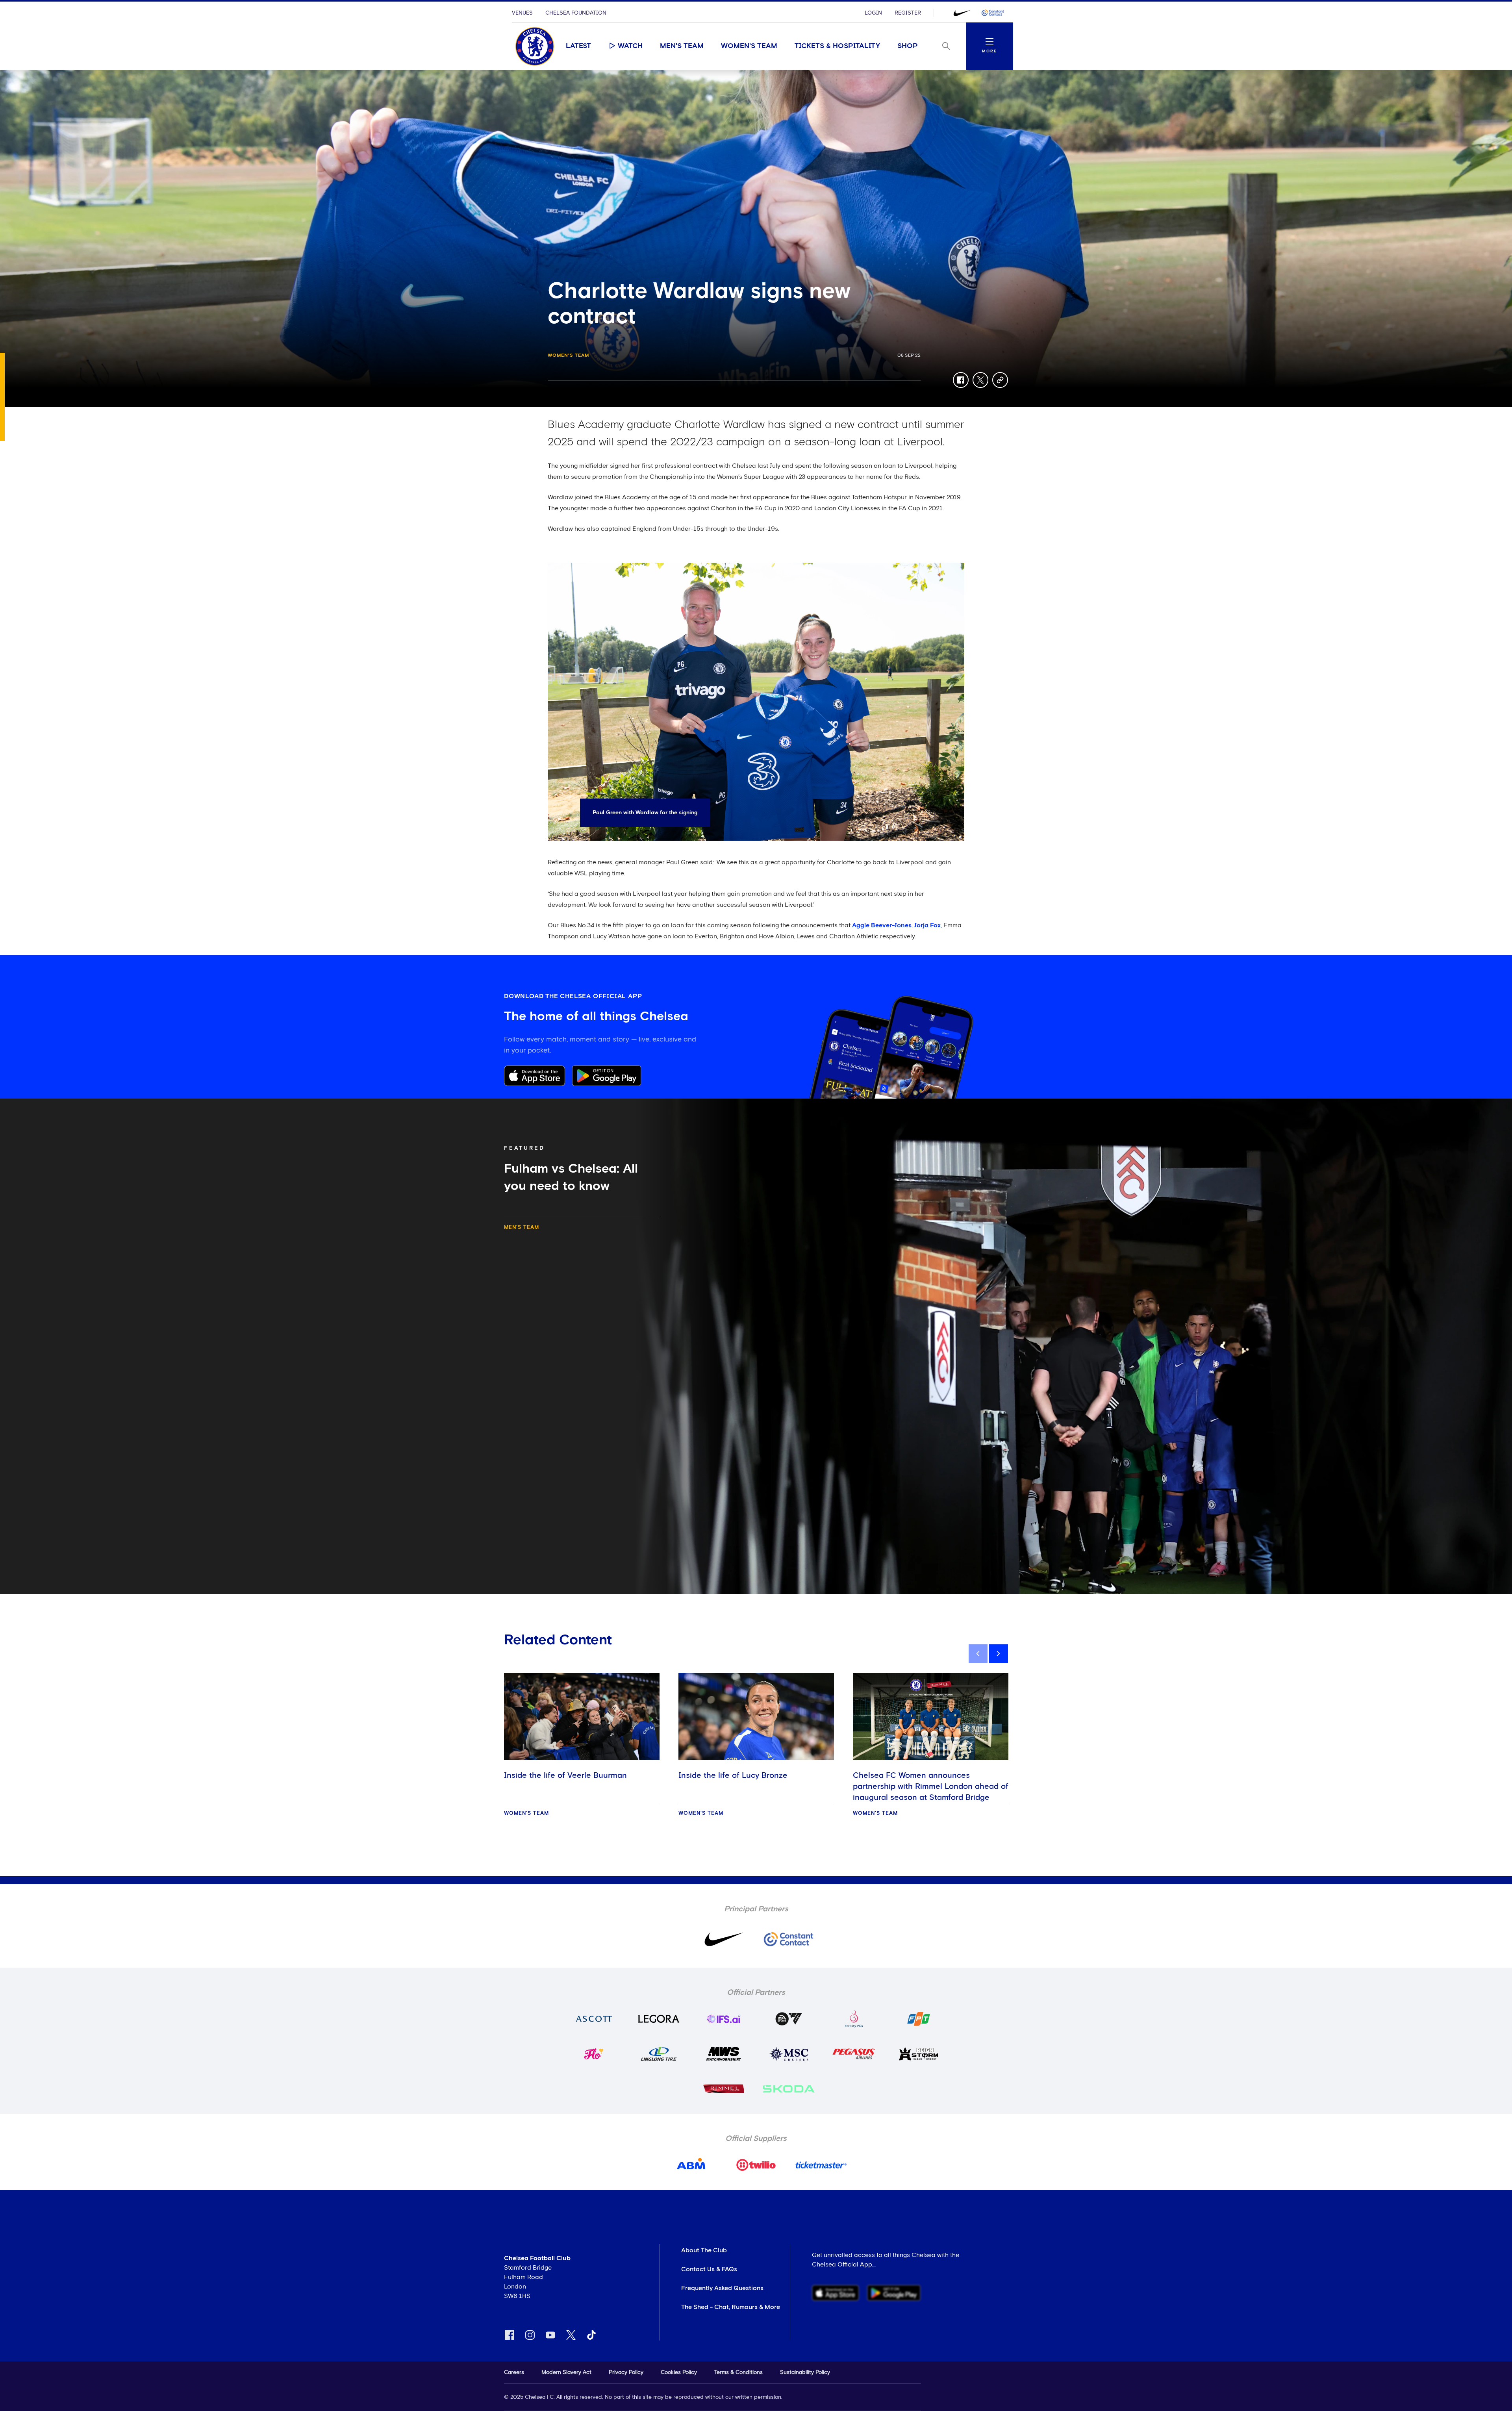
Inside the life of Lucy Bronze (733, 1775)
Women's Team (749, 46)
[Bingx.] (993, 13)
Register (908, 13)
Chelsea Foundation (576, 13)
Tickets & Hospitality (837, 46)
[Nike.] (962, 13)
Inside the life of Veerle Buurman (565, 1775)
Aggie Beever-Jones (882, 925)
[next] (999, 1654)
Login (873, 13)
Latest (578, 46)
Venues (522, 13)
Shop (908, 46)
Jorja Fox (927, 925)
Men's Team (682, 46)
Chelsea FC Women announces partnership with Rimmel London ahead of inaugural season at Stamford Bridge (931, 1786)
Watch (630, 46)
